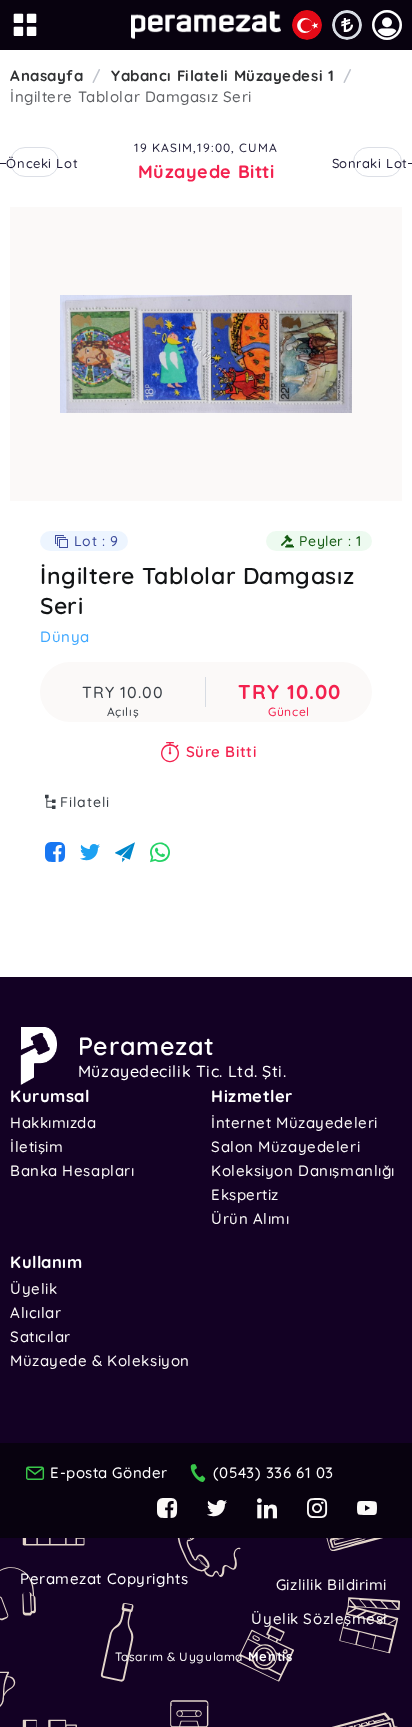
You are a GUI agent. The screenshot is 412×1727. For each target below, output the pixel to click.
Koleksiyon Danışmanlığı (303, 1170)
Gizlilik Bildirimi (331, 1584)
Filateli (85, 802)
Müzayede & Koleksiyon (100, 1360)
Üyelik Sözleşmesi (319, 1618)
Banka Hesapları (72, 1170)
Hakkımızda (53, 1122)
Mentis (270, 1656)
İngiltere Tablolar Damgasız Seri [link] (131, 96)
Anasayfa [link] (46, 75)
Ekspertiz (245, 1194)
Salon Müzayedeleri (285, 1146)
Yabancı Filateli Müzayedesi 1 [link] (222, 75)
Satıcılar (40, 1336)
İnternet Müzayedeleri (294, 1122)
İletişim (36, 1146)
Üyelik (33, 1288)
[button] (387, 25)
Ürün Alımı (250, 1218)
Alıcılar (35, 1312)
